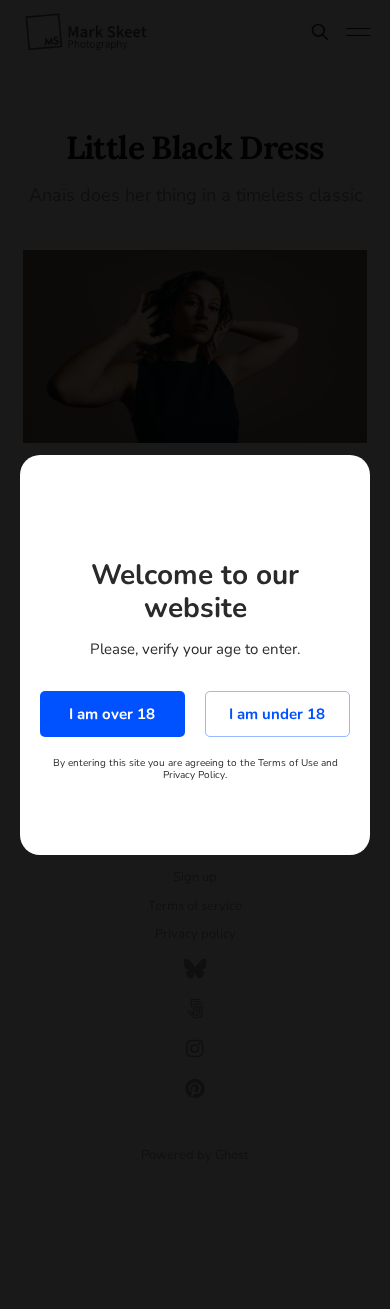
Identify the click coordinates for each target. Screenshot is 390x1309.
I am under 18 (277, 714)
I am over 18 (112, 714)
